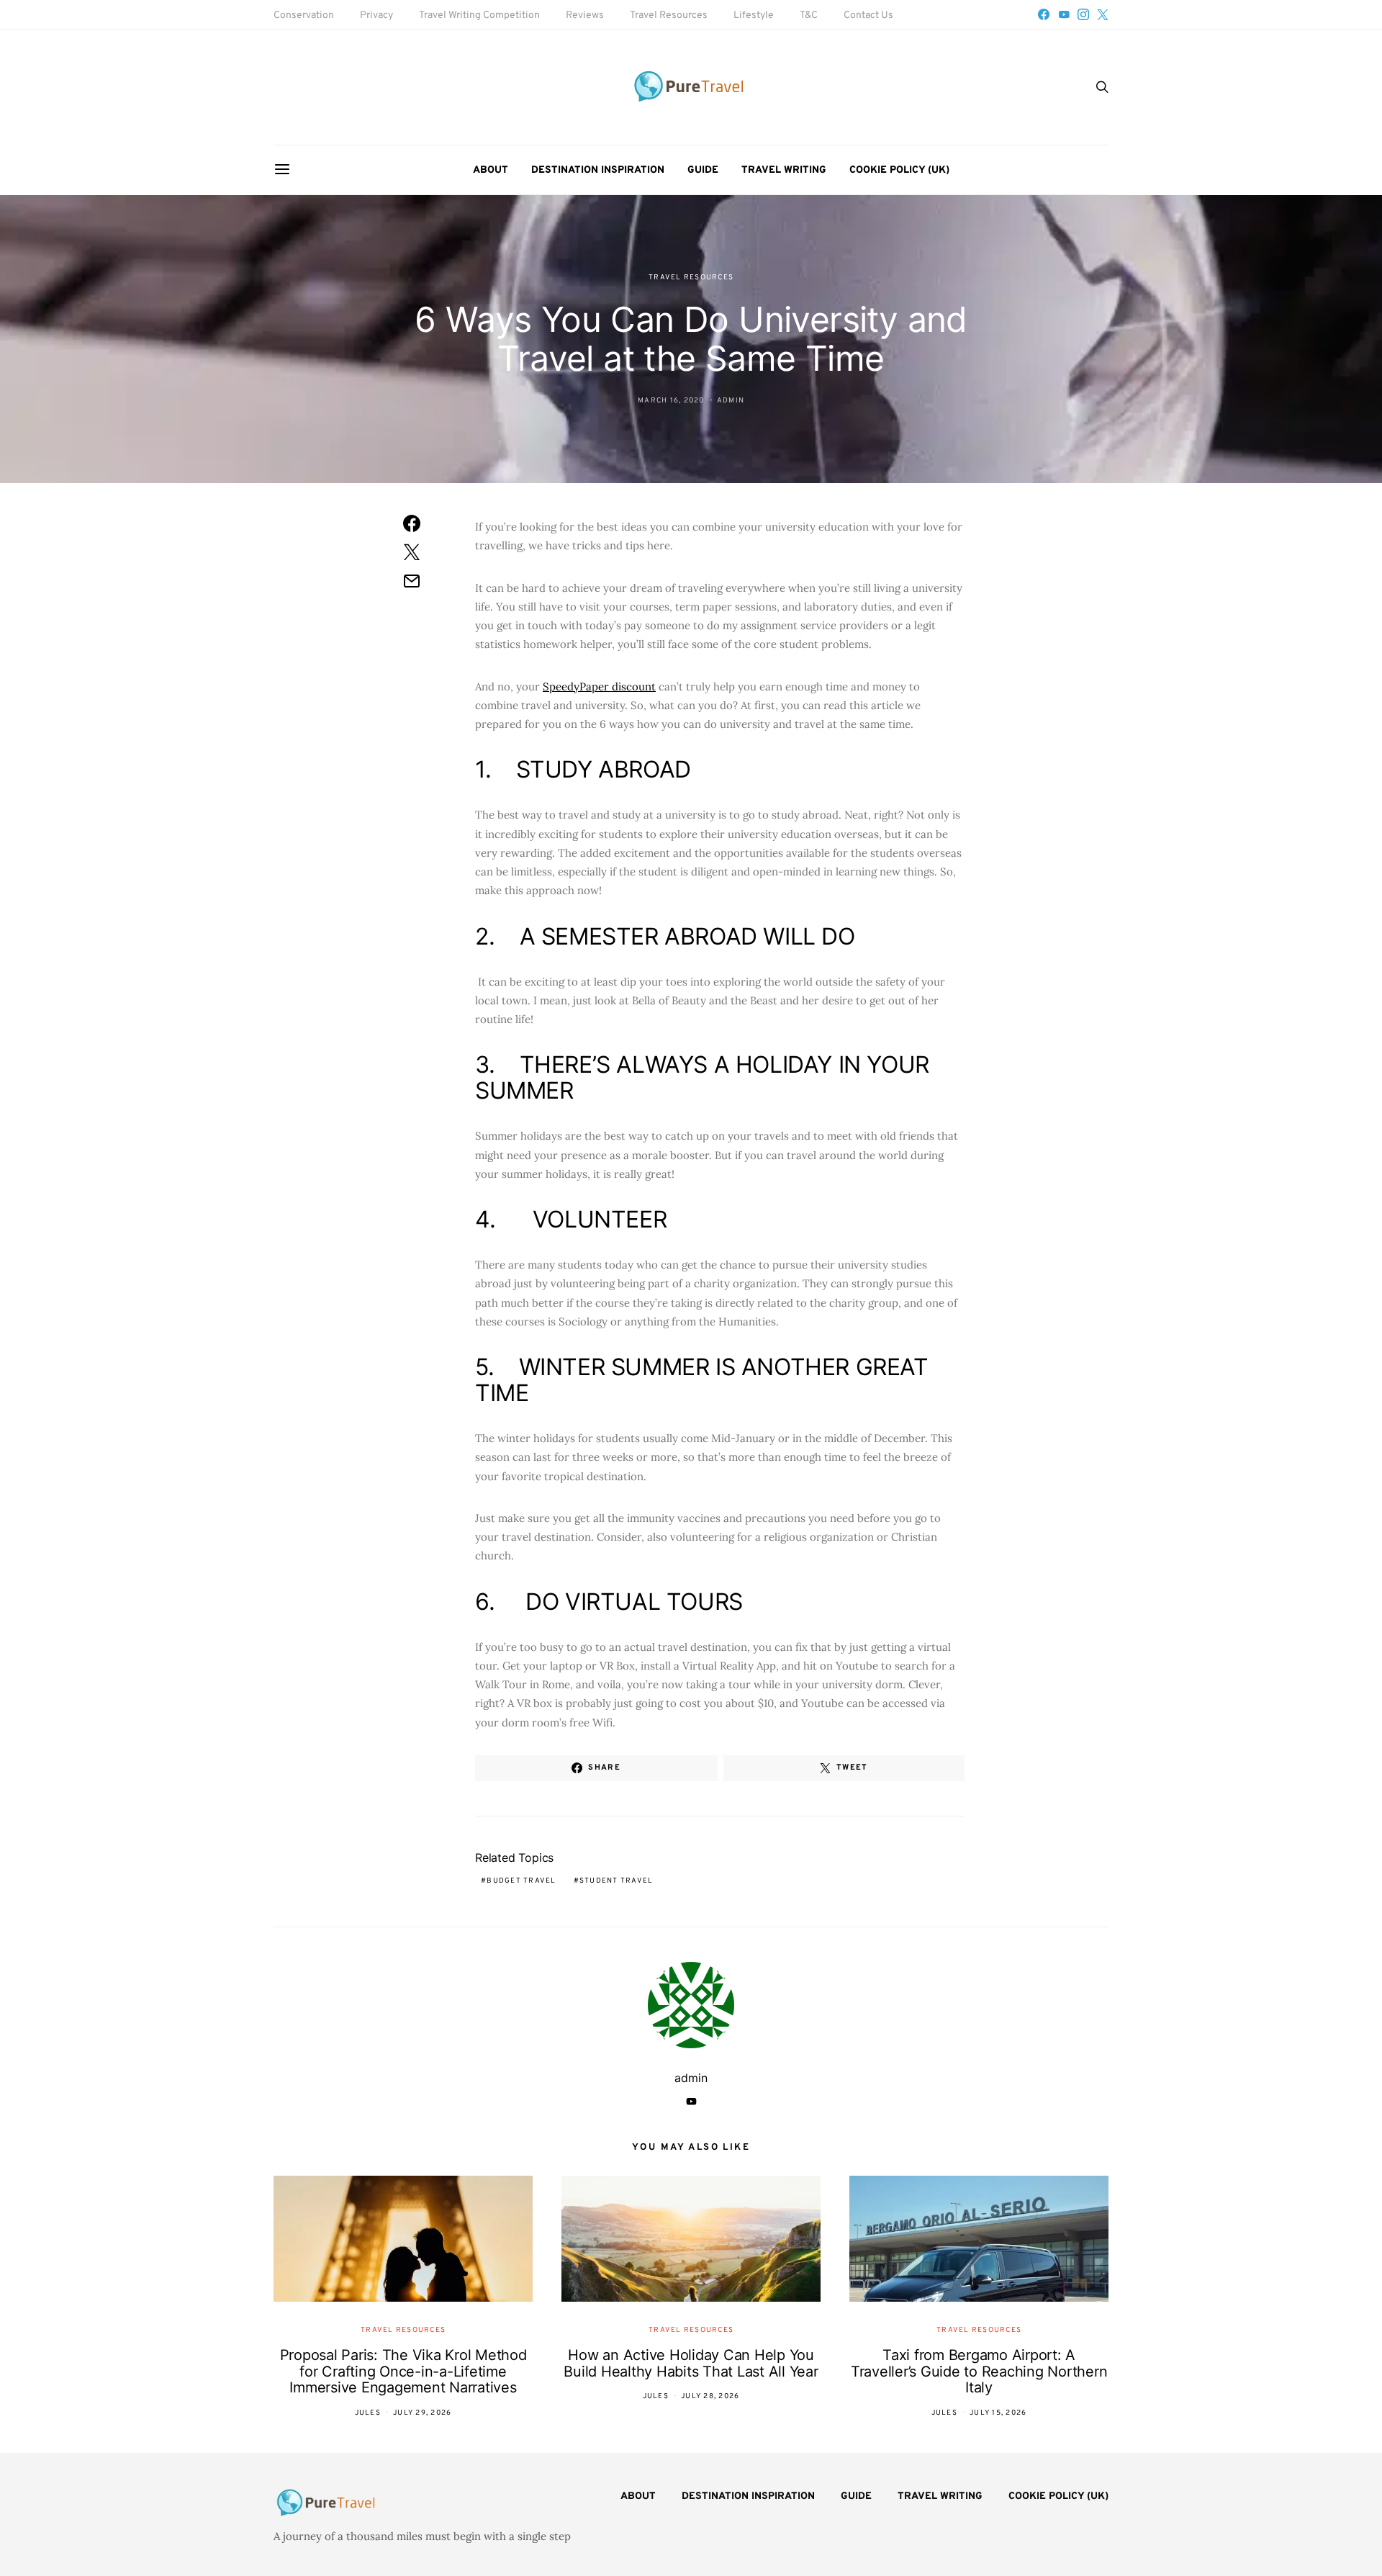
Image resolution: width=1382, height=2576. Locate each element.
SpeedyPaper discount (599, 686)
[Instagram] (1083, 14)
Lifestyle (754, 15)
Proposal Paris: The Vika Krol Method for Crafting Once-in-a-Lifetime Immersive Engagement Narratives (403, 2371)
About (491, 170)
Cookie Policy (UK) (899, 170)
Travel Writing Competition (479, 15)
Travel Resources (669, 15)
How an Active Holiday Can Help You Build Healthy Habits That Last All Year (691, 2363)
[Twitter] (1103, 14)
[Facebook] (1044, 14)
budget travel (521, 1881)
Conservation (304, 15)
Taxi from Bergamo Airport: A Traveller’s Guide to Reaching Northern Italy (979, 2371)
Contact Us (868, 15)
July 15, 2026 (998, 2413)
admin (731, 401)
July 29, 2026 (422, 2413)
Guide (703, 170)
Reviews (585, 15)
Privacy (376, 15)
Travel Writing (784, 170)
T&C (809, 15)
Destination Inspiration (598, 170)
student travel (617, 1881)
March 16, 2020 (671, 401)
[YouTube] (1064, 14)
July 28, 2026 (710, 2396)
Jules (368, 2413)
